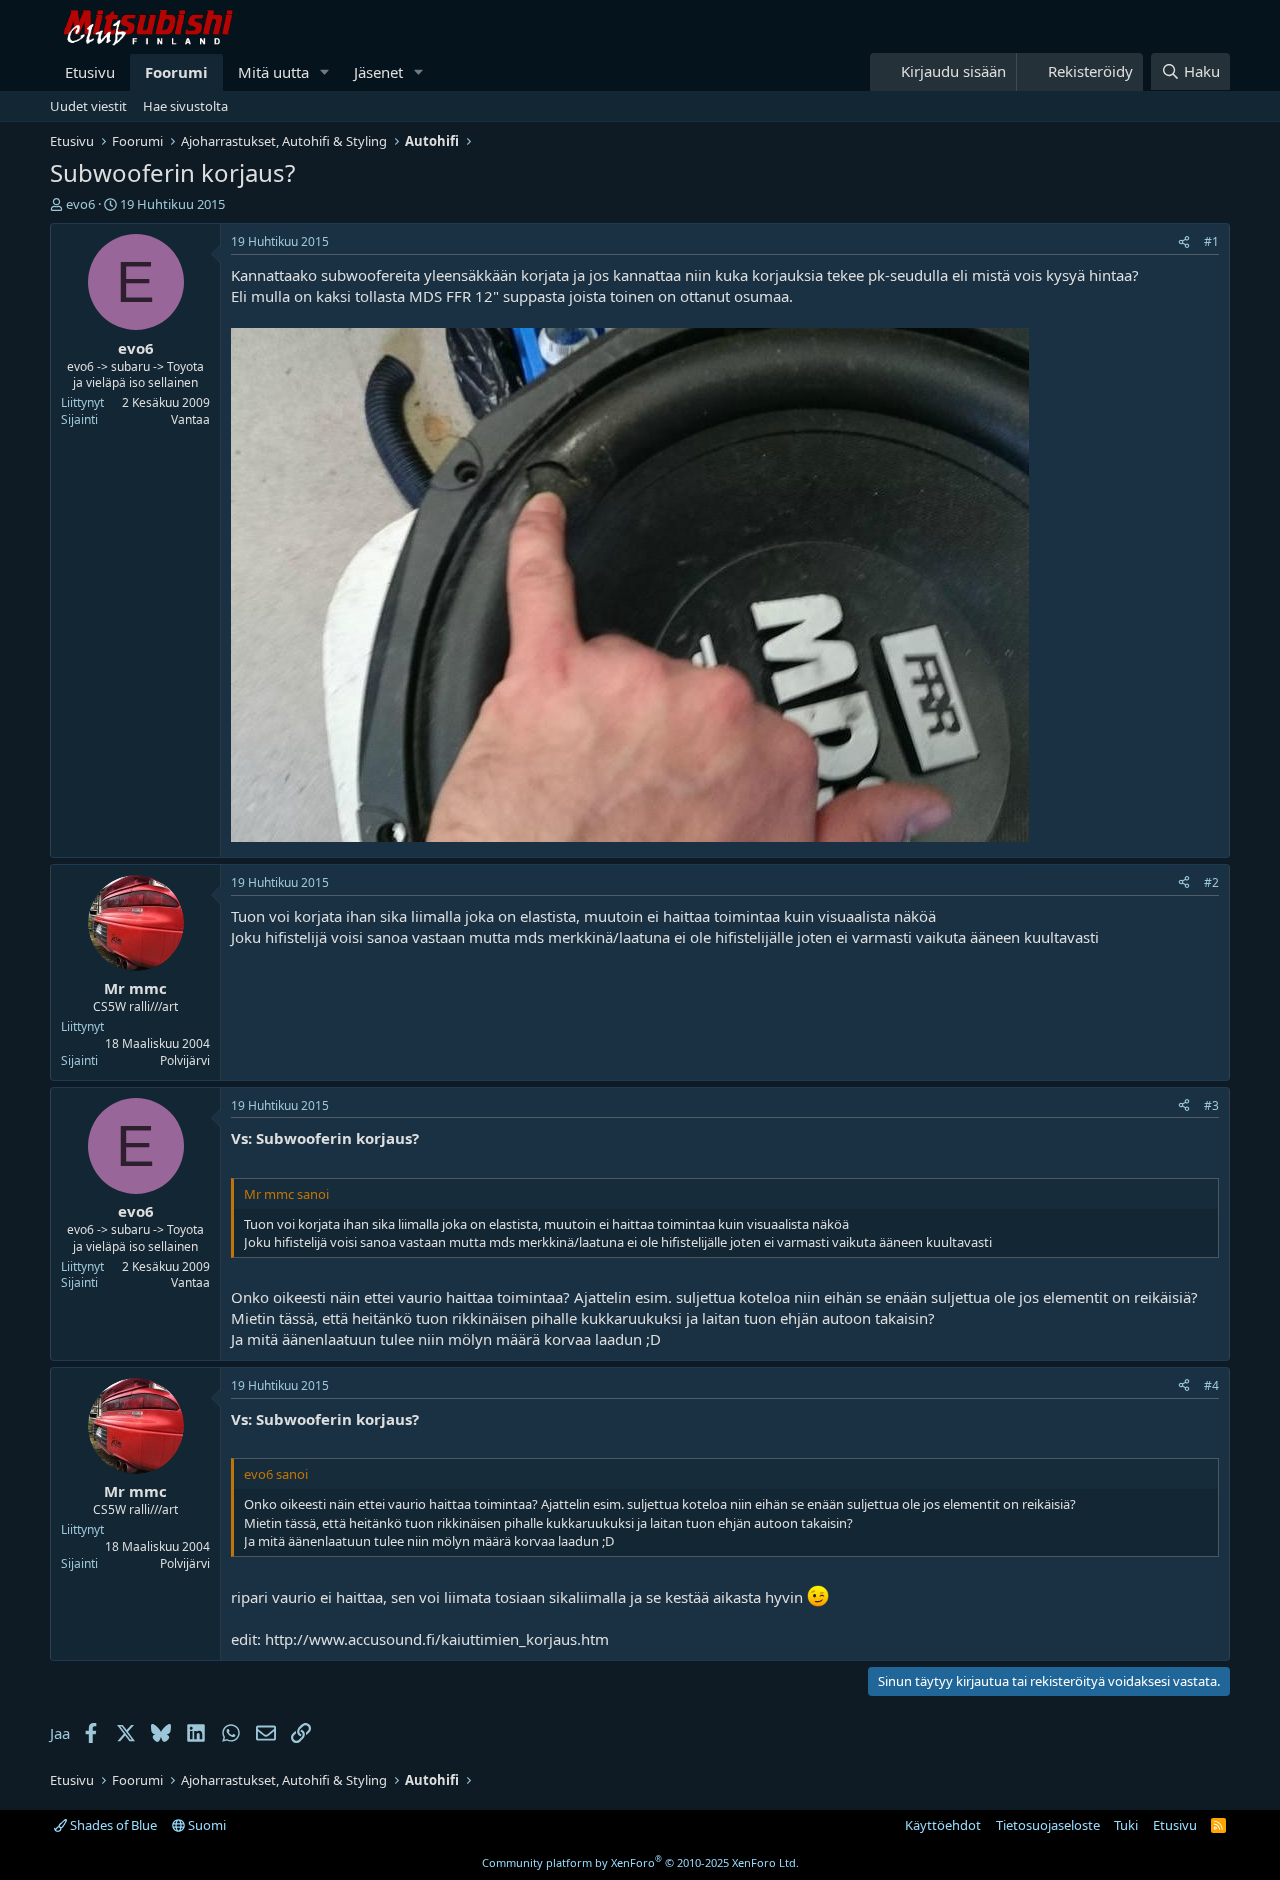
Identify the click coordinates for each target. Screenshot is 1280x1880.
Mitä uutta (273, 72)
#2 (1211, 882)
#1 (1211, 241)
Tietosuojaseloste (1048, 1825)
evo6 (80, 204)
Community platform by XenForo (640, 1862)
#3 (1211, 1105)
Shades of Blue (112, 1825)
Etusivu (90, 72)
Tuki (1126, 1825)
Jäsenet (378, 72)
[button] (325, 72)
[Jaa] (1184, 242)
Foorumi (176, 72)
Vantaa (190, 419)
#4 (1211, 1385)
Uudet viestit (88, 106)
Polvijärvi (185, 1060)
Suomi (205, 1825)
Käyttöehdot (943, 1825)
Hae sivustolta (185, 106)
